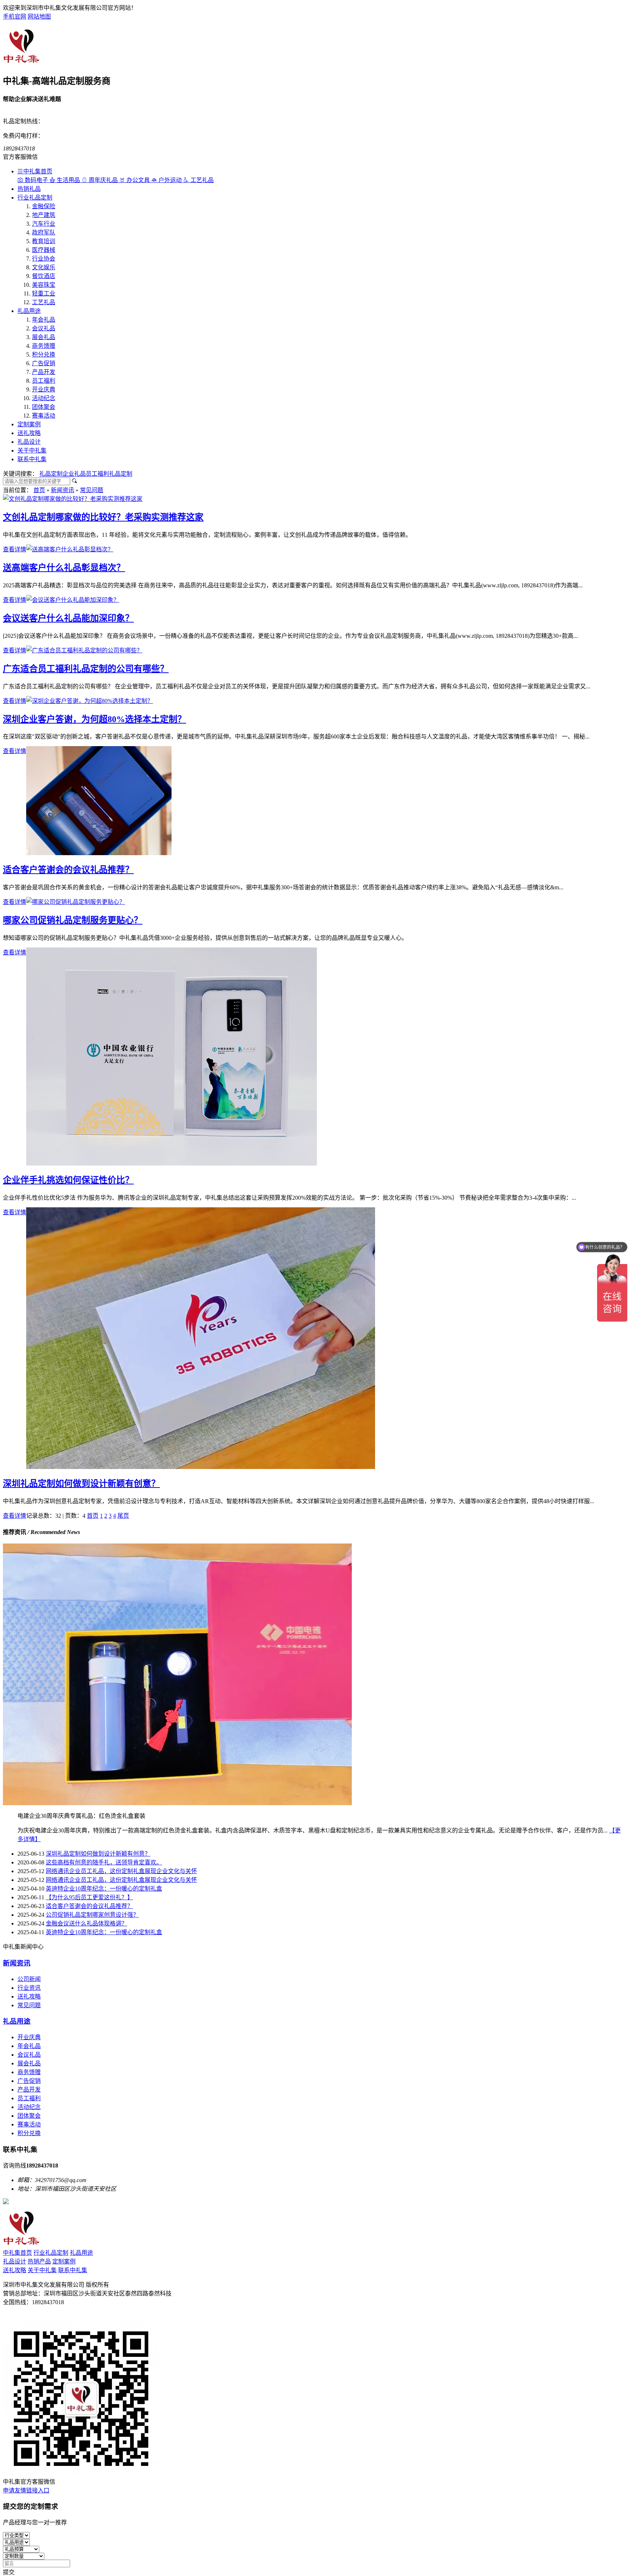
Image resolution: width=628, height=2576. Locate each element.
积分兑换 (44, 355)
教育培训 (44, 241)
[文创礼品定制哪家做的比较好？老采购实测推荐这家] (73, 499)
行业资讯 (29, 1988)
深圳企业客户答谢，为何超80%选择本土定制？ (94, 719)
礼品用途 (29, 311)
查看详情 (15, 549)
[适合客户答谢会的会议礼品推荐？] (99, 853)
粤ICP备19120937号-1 (30, 2317)
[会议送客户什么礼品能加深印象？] (73, 600)
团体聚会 (44, 407)
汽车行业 (44, 224)
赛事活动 (44, 416)
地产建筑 (44, 215)
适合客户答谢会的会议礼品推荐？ (68, 870)
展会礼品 (44, 337)
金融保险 (44, 206)
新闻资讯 (63, 490)
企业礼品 (74, 474)
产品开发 (44, 372)
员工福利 (44, 381)
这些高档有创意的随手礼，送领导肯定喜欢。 (104, 1862)
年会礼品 (44, 320)
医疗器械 (44, 250)
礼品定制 (51, 474)
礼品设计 (29, 442)
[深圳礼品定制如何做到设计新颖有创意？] (201, 1467)
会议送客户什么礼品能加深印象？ (68, 618)
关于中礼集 (32, 450)
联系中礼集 (32, 459)
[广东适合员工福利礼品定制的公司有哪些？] (84, 650)
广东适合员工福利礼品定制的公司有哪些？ (86, 669)
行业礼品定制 (35, 198)
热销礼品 (29, 189)
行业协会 (44, 259)
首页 (39, 490)
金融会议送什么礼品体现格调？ (86, 1923)
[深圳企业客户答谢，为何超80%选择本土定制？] (90, 701)
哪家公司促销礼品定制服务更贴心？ (73, 920)
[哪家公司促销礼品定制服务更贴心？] (76, 902)
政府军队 (44, 232)
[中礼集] (22, 62)
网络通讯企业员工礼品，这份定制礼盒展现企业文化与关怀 (121, 1871)
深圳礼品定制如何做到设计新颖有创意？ (81, 1484)
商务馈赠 (44, 346)
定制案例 (29, 424)
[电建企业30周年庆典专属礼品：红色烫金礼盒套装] (177, 1803)
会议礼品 (44, 328)
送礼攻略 (29, 433)
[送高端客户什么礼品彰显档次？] (70, 549)
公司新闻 (29, 1979)
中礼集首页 (38, 171)
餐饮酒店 (44, 276)
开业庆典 (44, 389)
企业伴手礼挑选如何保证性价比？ (68, 1180)
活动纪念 (44, 398)
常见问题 (92, 490)
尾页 (123, 1516)
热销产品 (39, 2261)
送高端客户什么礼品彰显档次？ (64, 568)
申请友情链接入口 (26, 2490)
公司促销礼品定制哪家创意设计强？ (92, 1915)
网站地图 (39, 17)
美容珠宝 (44, 285)
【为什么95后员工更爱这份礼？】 (89, 1897)
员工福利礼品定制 (109, 474)
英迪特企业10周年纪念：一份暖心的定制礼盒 (104, 1889)
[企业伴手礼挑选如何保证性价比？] (172, 1164)
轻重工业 (44, 293)
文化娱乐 (44, 267)
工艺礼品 (44, 302)
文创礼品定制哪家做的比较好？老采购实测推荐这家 (103, 517)
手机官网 (15, 17)
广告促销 (44, 363)
